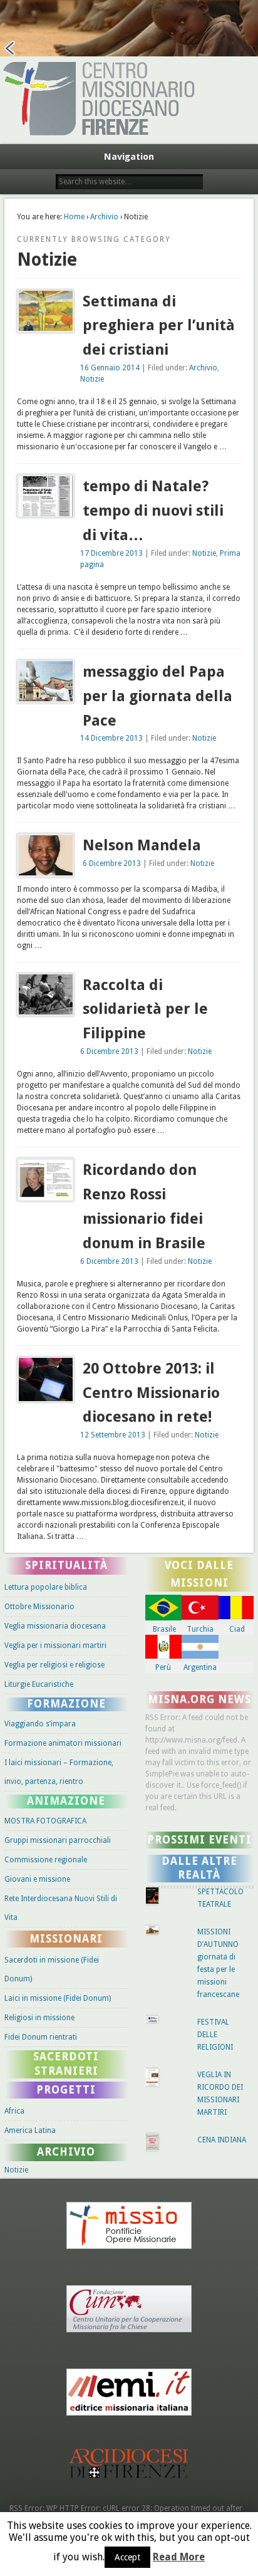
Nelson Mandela (142, 845)
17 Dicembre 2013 (111, 553)
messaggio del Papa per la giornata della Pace (157, 696)
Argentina (200, 1667)
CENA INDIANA (222, 2140)
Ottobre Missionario (39, 1607)
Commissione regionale (46, 1860)
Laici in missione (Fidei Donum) (58, 1998)
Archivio (104, 217)
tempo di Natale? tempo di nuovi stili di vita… (153, 511)
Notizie (92, 379)
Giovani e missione (37, 1879)
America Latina (30, 2130)
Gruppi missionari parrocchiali (58, 1840)
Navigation (129, 157)
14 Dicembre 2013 (111, 738)
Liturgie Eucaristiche (39, 1684)
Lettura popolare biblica (46, 1587)
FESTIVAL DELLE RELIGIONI (215, 2035)
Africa (14, 2111)
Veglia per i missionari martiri (55, 1645)
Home (74, 217)
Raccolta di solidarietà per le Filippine (145, 1009)
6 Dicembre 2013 (112, 863)
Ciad (237, 1629)
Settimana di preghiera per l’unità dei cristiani (159, 326)
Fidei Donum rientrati (41, 2037)
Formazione (66, 1704)
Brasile (164, 1629)
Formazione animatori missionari (63, 1743)
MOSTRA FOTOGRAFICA (45, 1821)
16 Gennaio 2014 (110, 368)
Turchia (200, 1629)
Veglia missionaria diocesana (55, 1626)
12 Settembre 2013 (113, 1435)
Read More (179, 2557)
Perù (163, 1667)
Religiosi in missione (39, 2018)
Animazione (66, 1801)
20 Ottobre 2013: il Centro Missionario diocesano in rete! (151, 1393)
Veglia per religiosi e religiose (54, 1665)
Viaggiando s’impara (40, 1724)
